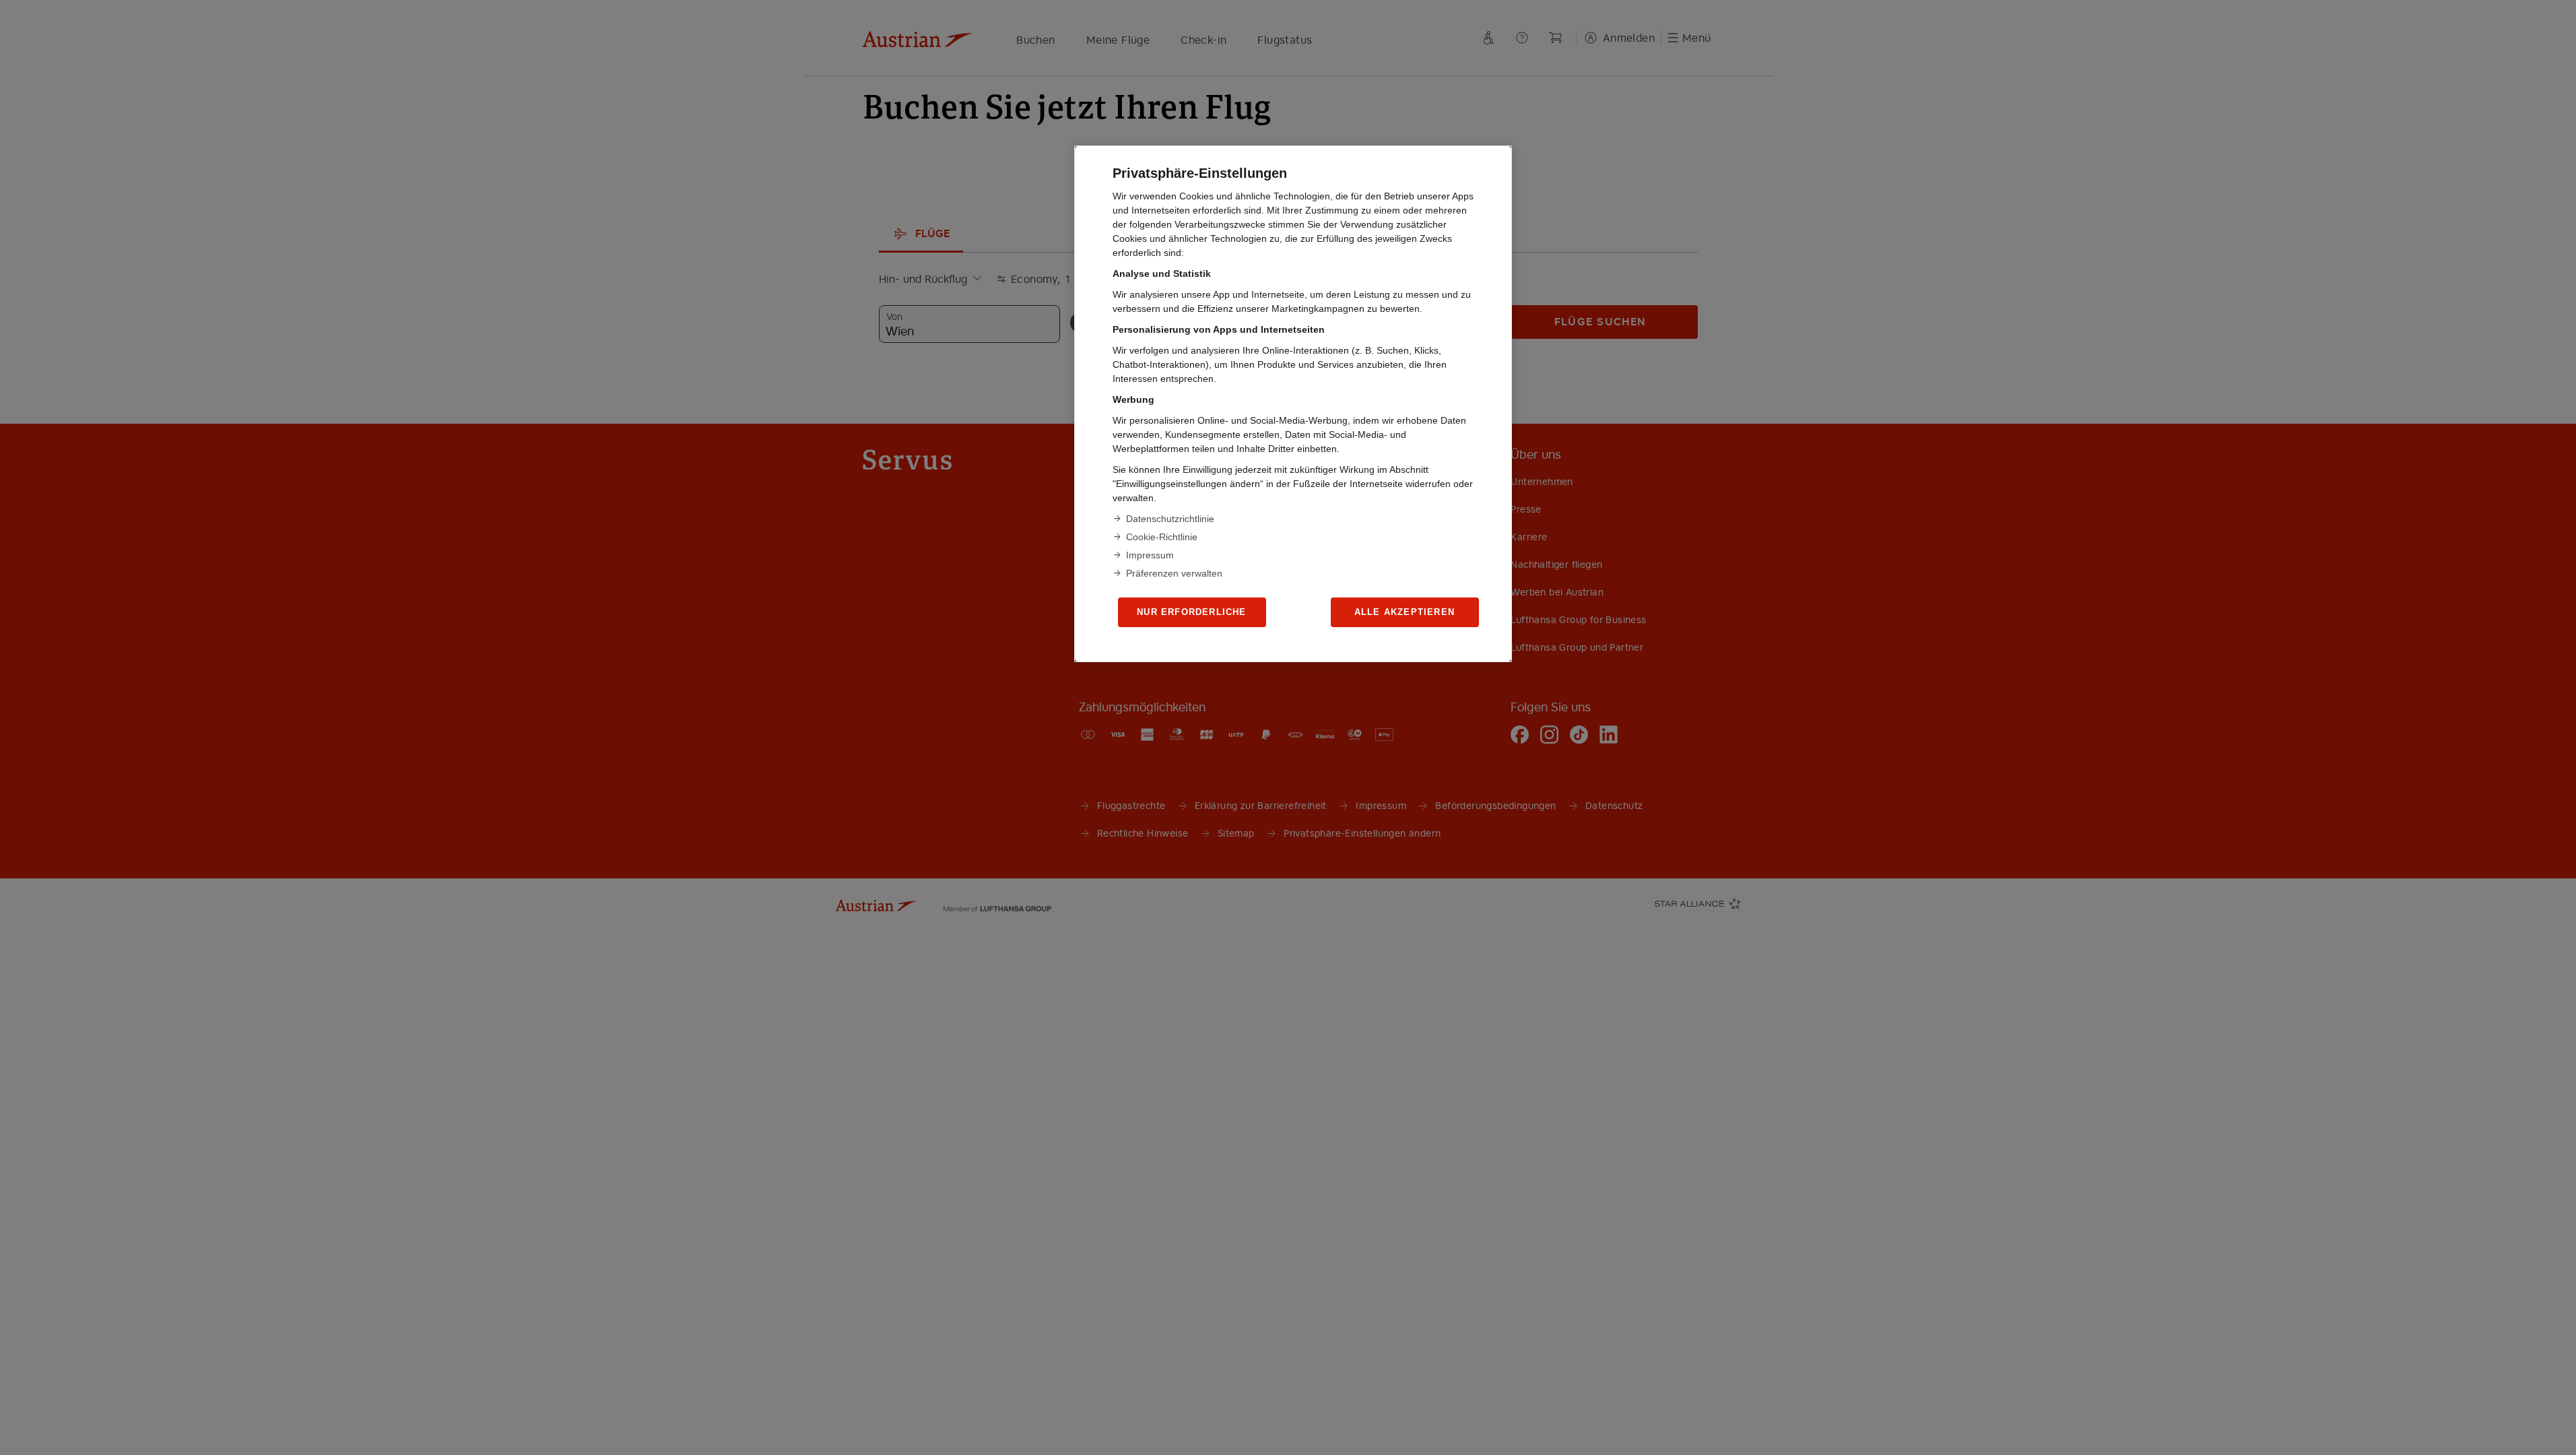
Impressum (1150, 555)
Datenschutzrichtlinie (1170, 519)
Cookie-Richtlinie (1162, 537)
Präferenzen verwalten (1174, 573)
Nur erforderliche (1191, 612)
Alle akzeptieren (1405, 612)
